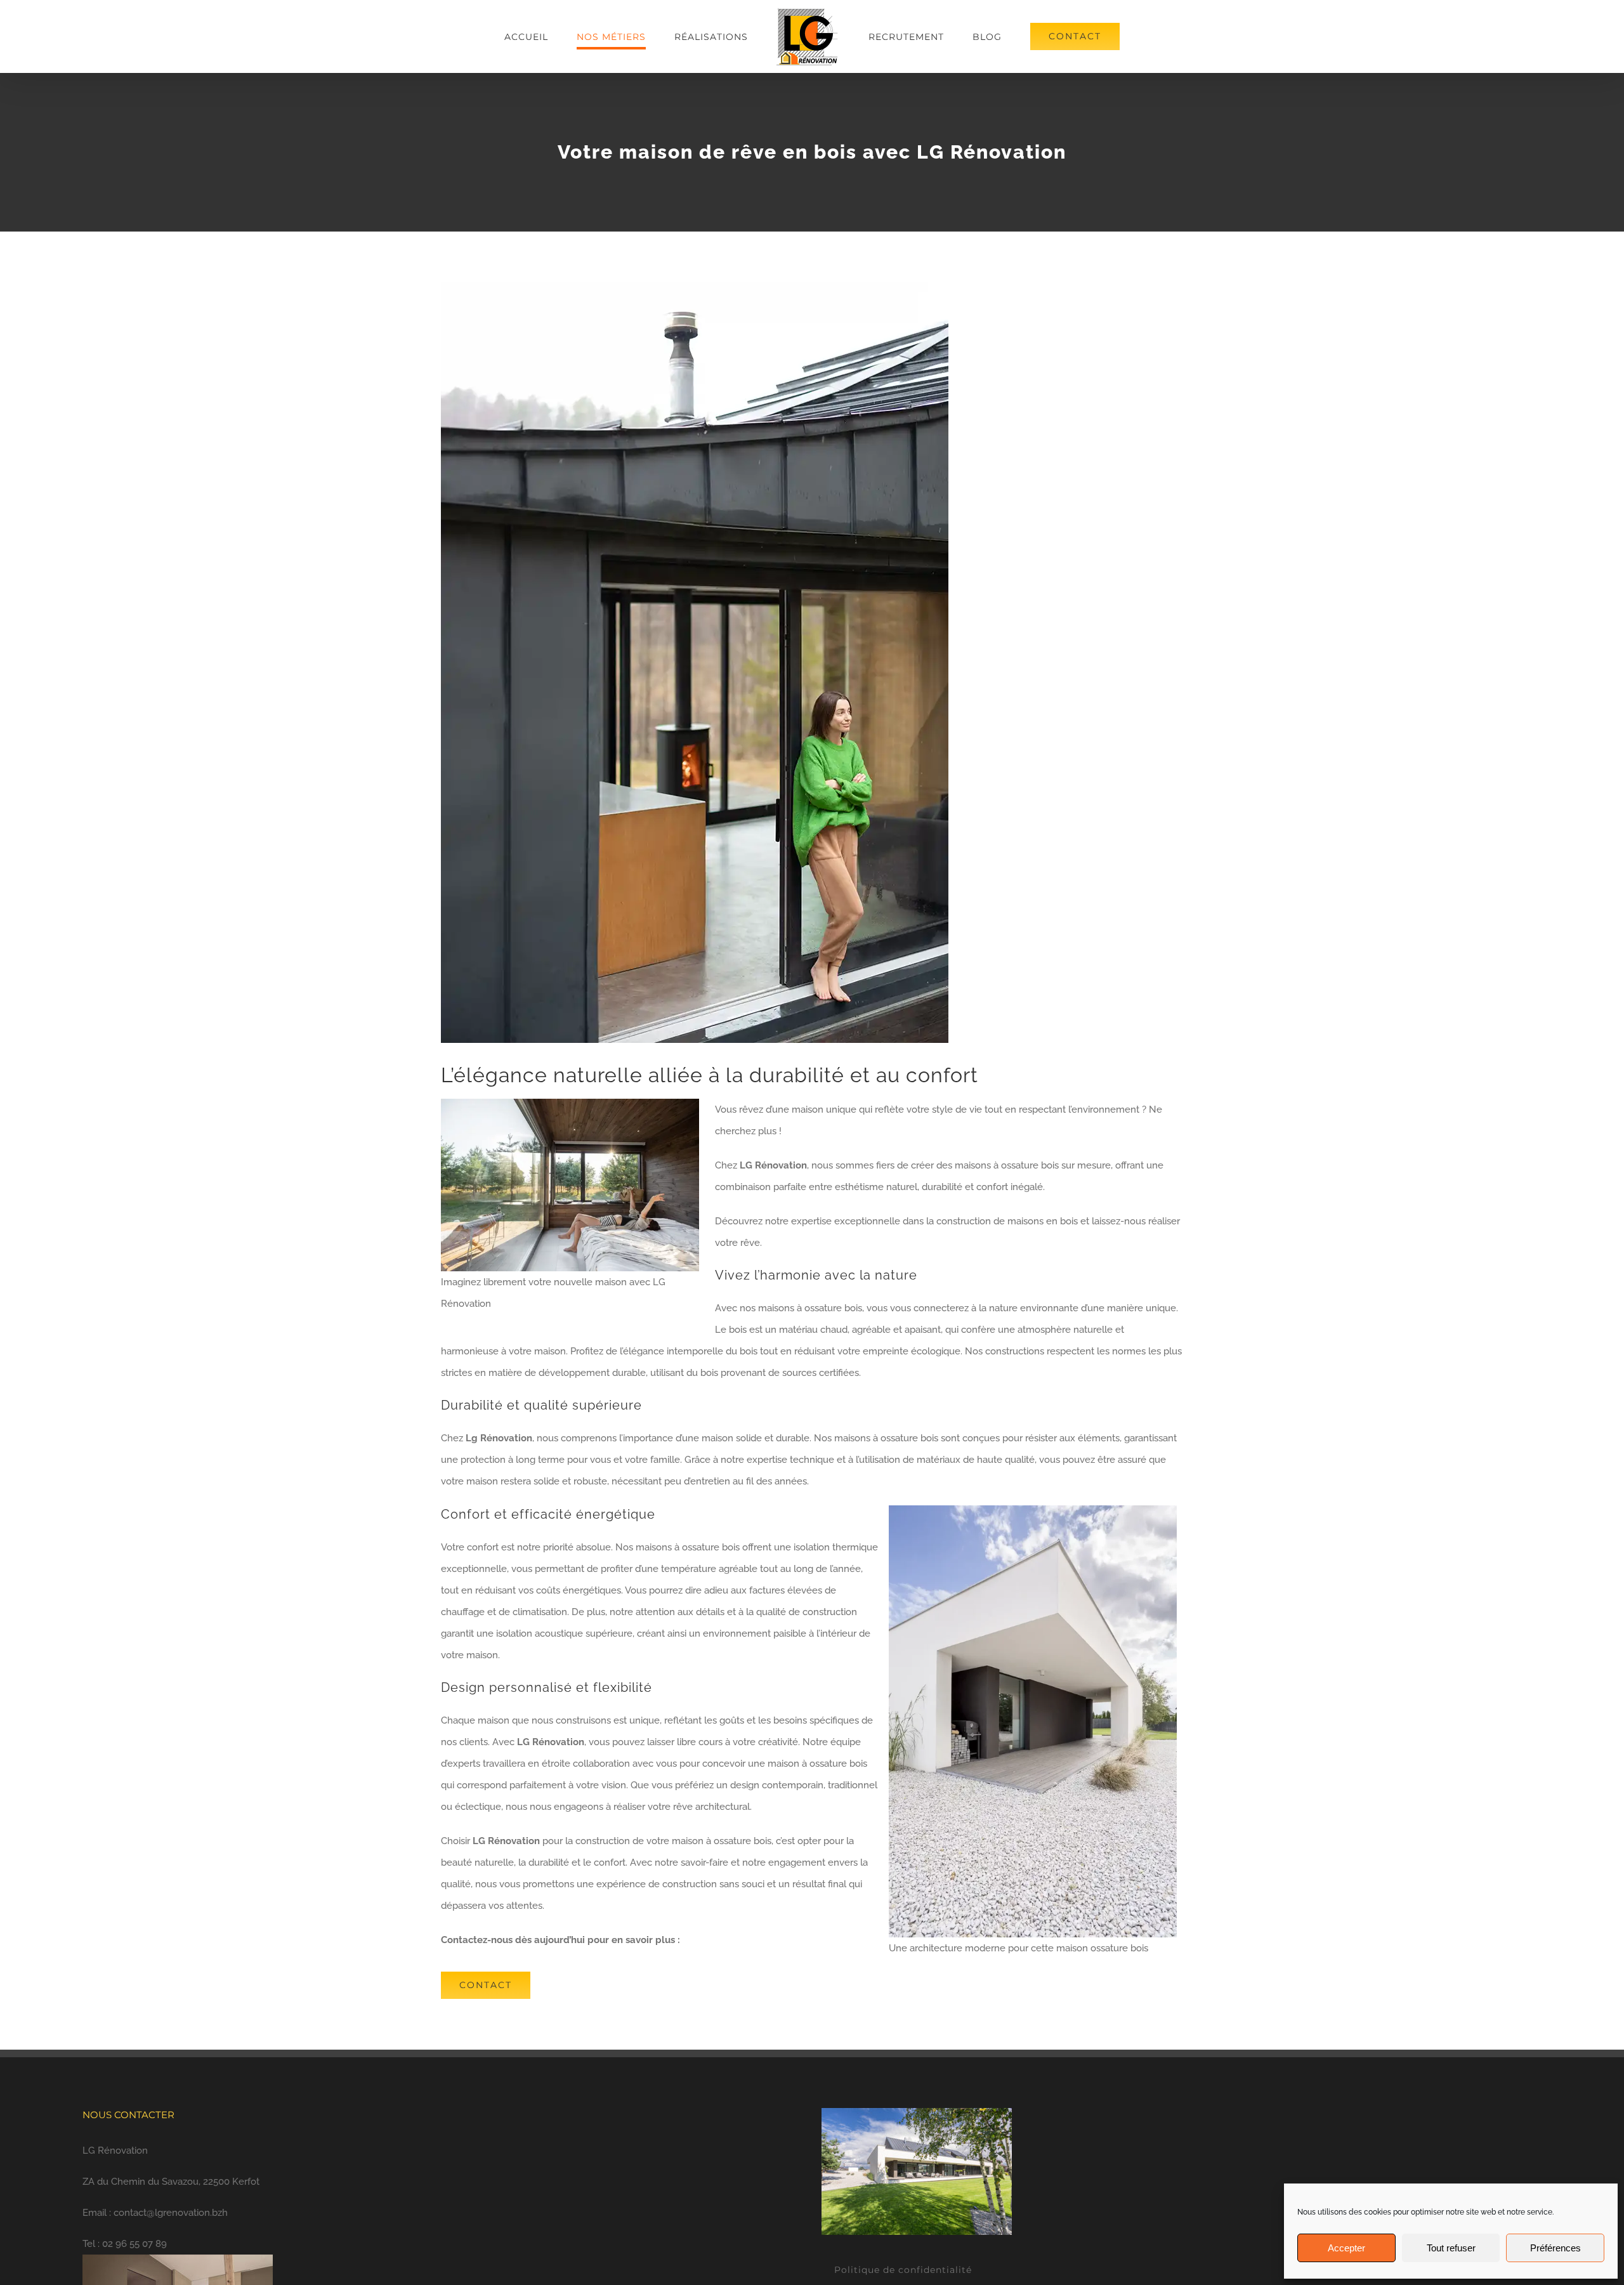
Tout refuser (1451, 2248)
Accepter (1346, 2248)
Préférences (1555, 2248)
